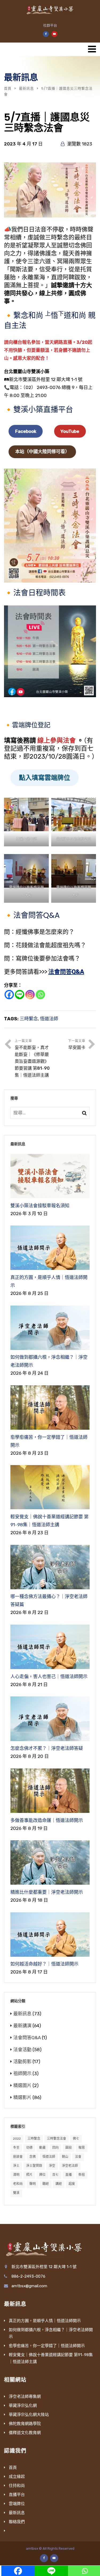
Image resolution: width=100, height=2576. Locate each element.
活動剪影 (22, 2061)
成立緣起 (17, 2477)
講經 (59, 2184)
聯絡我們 (17, 2522)
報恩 (82, 2148)
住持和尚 (17, 2486)
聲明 (33, 2184)
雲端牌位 (17, 2504)
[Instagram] (30, 995)
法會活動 (22, 2050)
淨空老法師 (70, 2166)
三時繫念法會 (57, 2139)
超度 (72, 2184)
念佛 (33, 2157)
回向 (55, 2148)
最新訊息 (26, 88)
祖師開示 (22, 2073)
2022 (17, 2139)
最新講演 (22, 2026)
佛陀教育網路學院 (25, 2424)
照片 (29, 2175)
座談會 (18, 2157)
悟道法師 (49, 1019)
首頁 (8, 88)
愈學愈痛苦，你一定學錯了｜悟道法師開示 (47, 2346)
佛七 (76, 2139)
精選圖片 (22, 2085)
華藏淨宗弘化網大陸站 (29, 2415)
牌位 (42, 2175)
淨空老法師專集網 (25, 2397)
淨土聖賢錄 (34, 2166)
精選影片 (22, 2097)
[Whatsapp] (40, 995)
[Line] (20, 995)
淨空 (52, 2166)
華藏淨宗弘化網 (23, 2406)
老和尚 (18, 2184)
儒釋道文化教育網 (25, 2433)
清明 (16, 2175)
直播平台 (17, 2495)
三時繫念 (29, 1019)
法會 (78, 2157)
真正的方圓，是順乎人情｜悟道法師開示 (45, 2321)
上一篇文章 (32, 1058)
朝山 (65, 2157)
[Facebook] (9, 995)
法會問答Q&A (66, 972)
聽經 (46, 2184)
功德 (29, 2148)
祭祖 (82, 2175)
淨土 (16, 2166)
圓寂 (69, 2148)
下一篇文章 (77, 1045)
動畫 (42, 2148)
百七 (55, 2175)
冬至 (16, 2148)
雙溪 (16, 2193)
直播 (69, 2175)
